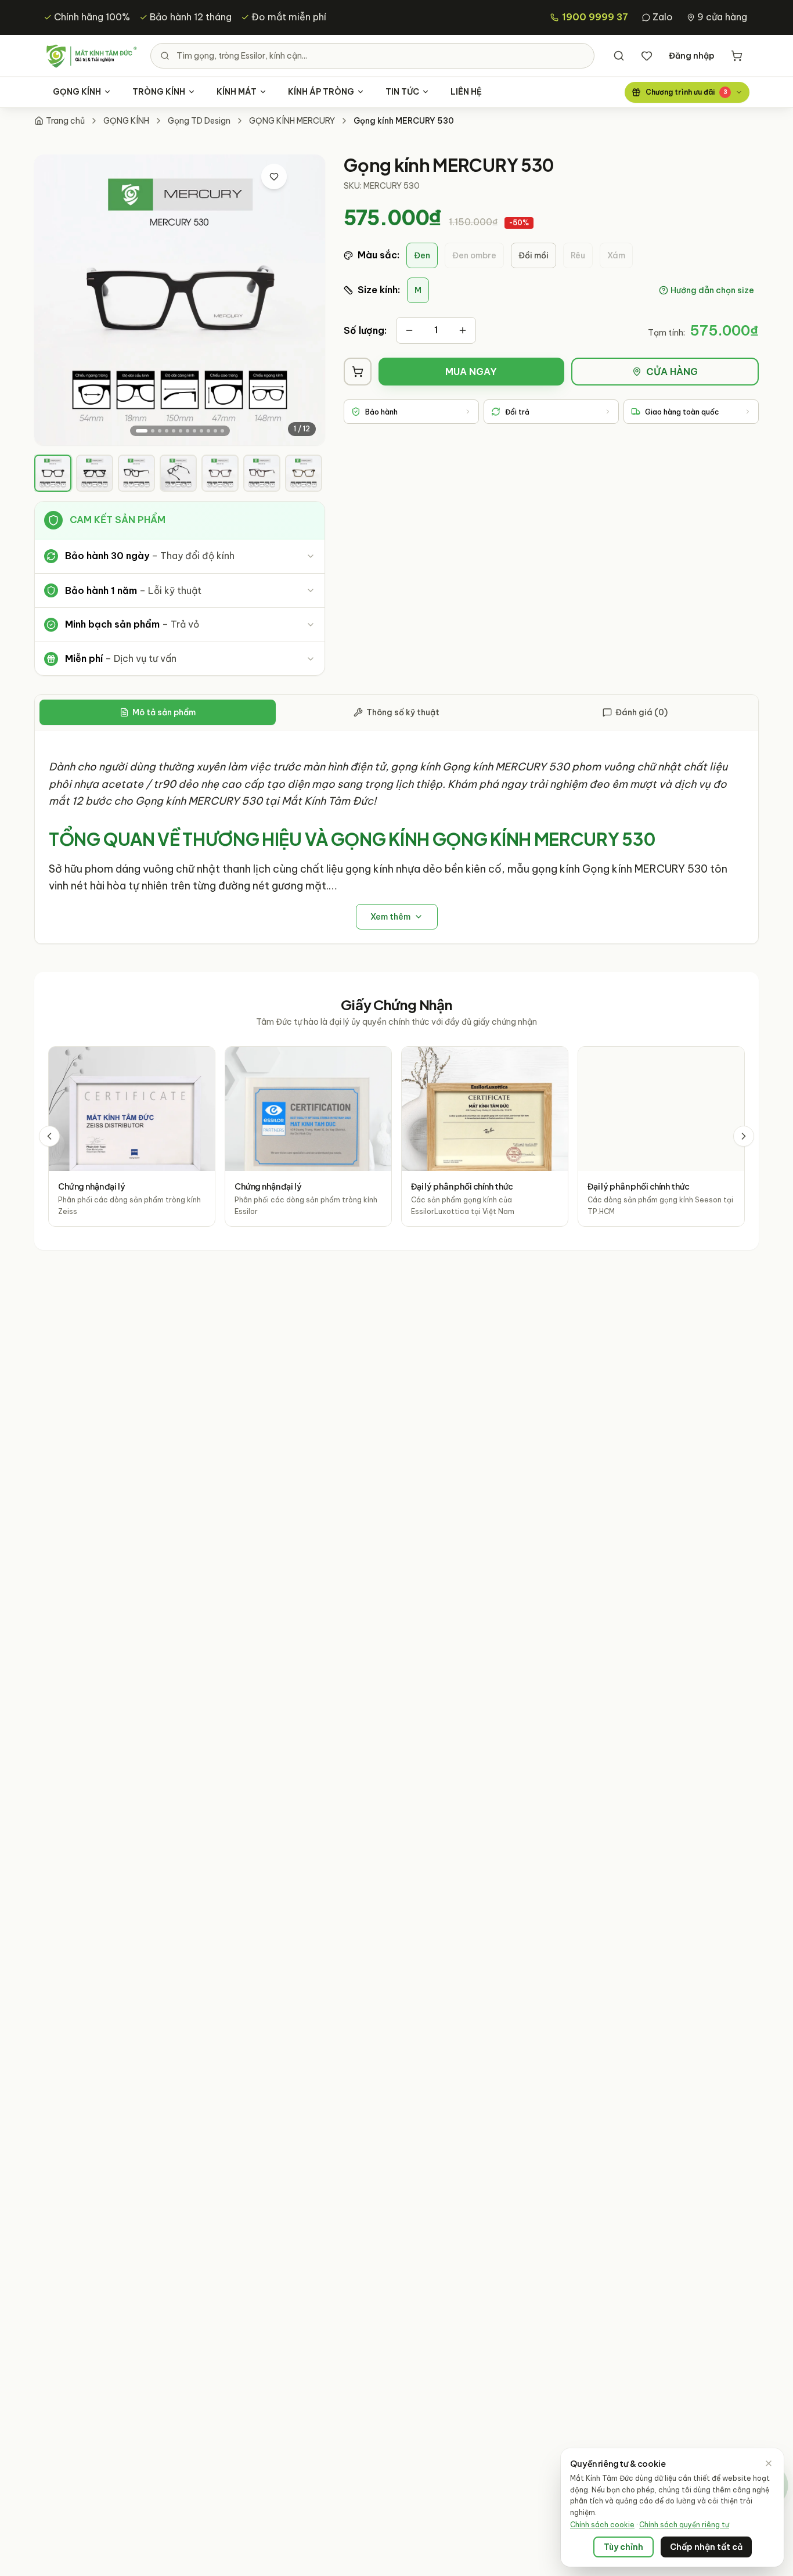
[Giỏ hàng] (737, 56)
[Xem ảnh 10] (208, 431)
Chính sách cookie (602, 2525)
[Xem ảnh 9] (201, 431)
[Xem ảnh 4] (167, 431)
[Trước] (49, 1136)
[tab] (53, 473)
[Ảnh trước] (54, 300)
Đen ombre (474, 255)
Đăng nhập (692, 56)
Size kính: (379, 290)
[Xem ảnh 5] (174, 431)
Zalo (663, 17)
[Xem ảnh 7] (188, 431)
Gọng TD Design (199, 121)
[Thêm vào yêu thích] (274, 176)
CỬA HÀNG (672, 372)
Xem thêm (390, 917)
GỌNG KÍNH (77, 92)
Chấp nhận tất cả (706, 2547)
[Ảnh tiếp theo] (305, 300)
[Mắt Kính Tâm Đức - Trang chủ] (91, 56)
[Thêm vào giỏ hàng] (358, 372)
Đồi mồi (534, 255)
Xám (616, 255)
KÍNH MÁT (237, 92)
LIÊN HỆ (466, 92)
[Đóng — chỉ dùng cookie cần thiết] (769, 2463)
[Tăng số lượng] (463, 330)
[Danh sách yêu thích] (647, 56)
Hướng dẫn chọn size (712, 290)
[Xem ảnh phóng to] (303, 176)
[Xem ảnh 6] (181, 431)
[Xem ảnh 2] (153, 431)
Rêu (578, 255)
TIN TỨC (402, 92)
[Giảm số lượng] (409, 330)
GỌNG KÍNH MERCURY (292, 121)
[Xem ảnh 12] (222, 431)
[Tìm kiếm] (619, 56)
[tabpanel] (396, 837)
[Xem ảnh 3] (160, 431)
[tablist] (396, 713)
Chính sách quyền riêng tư (684, 2525)
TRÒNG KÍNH (159, 92)
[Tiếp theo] (744, 1136)
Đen (422, 255)
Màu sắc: (379, 255)
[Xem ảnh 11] (215, 431)
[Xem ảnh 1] (142, 431)
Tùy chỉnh (623, 2547)
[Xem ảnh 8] (194, 431)
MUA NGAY (471, 372)
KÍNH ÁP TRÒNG (321, 92)
